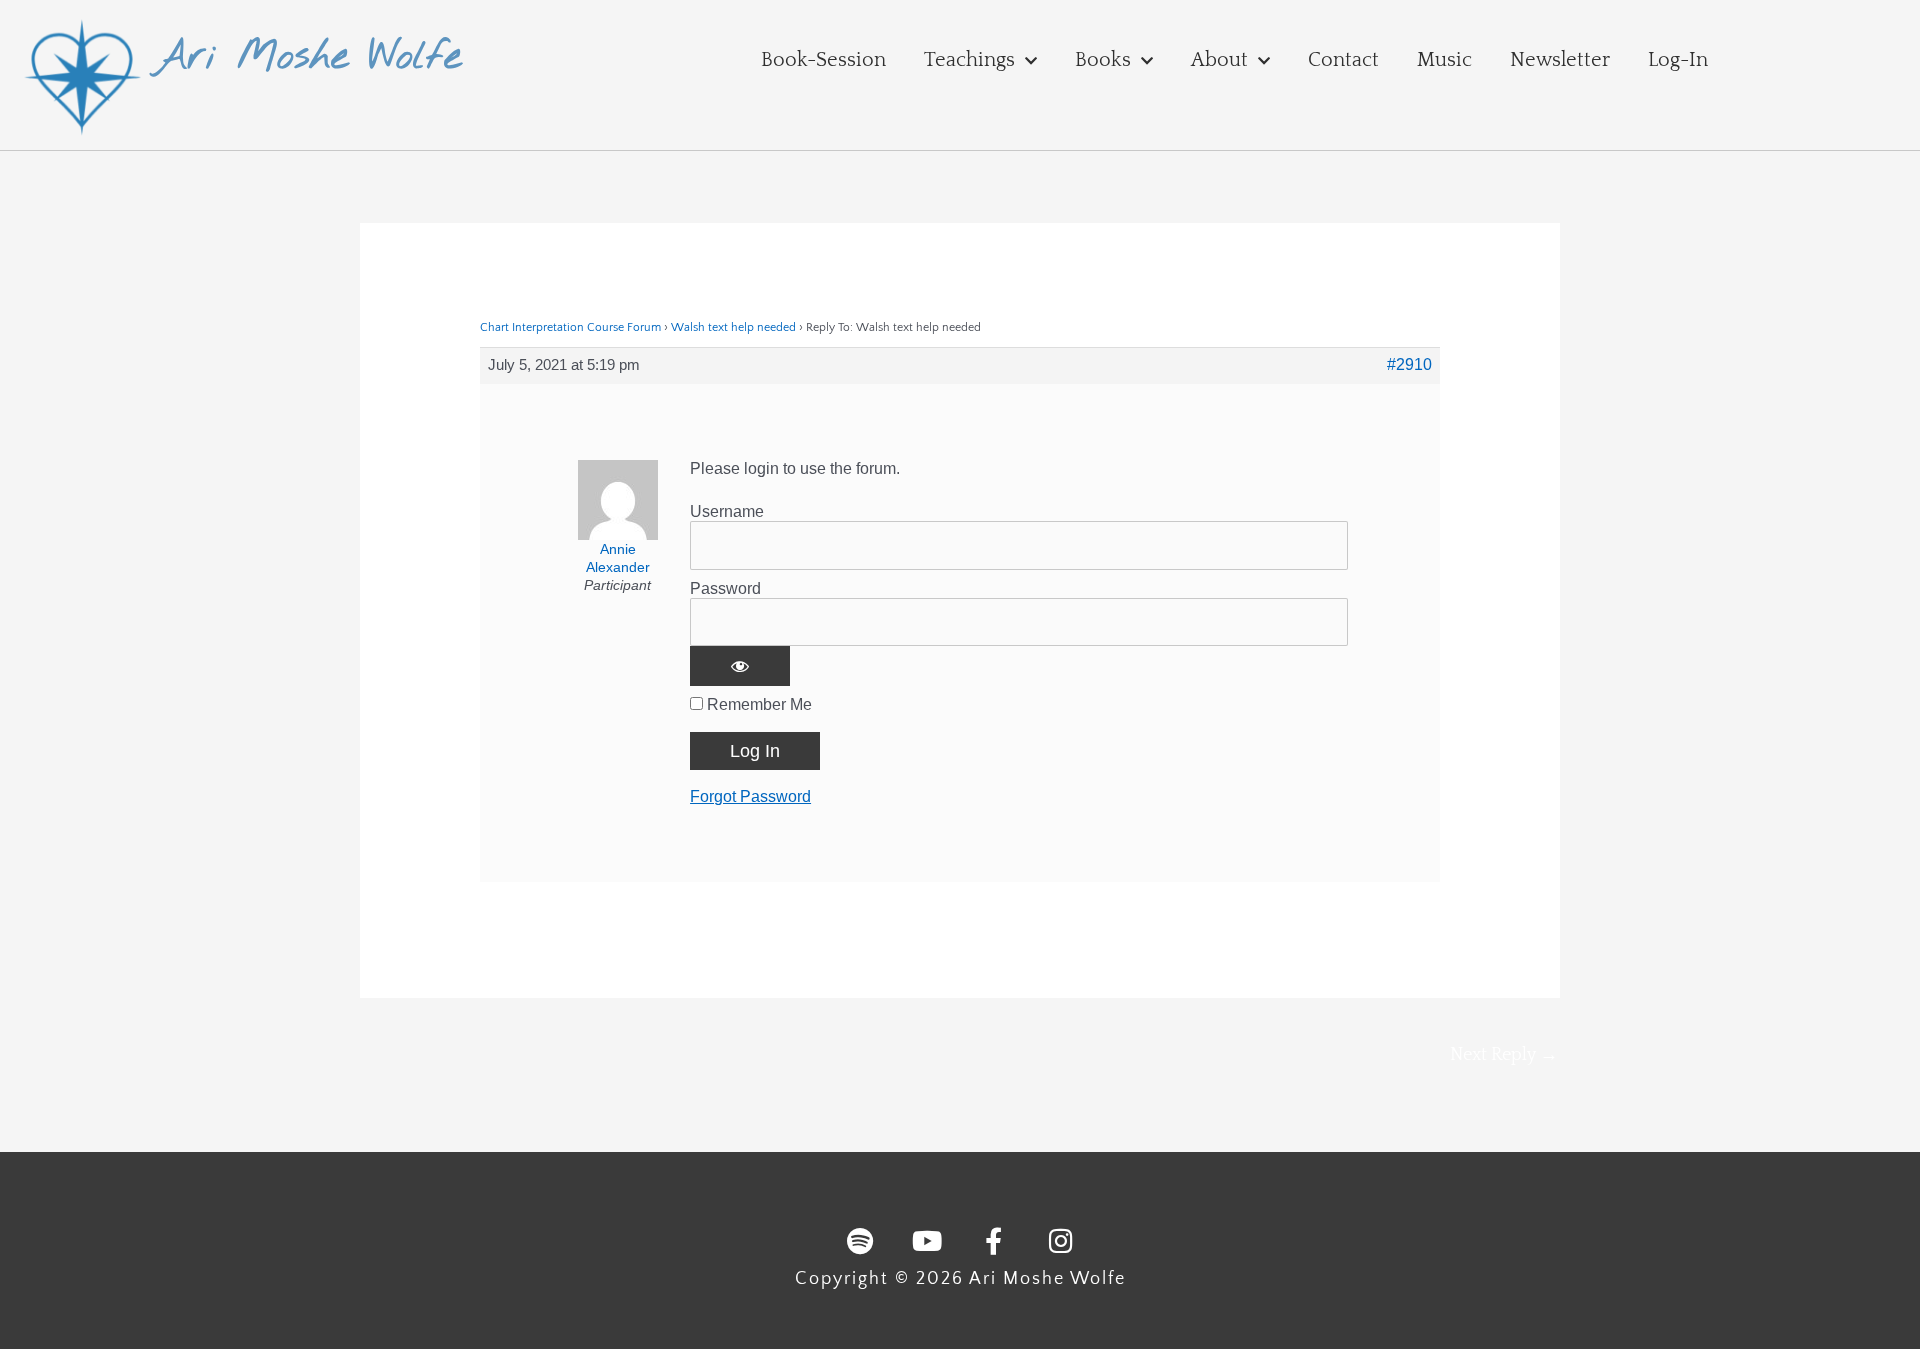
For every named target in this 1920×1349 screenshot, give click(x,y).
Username (727, 511)
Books (1103, 60)
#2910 (1409, 364)
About (1219, 60)
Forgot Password (750, 796)
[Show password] (740, 666)
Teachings (969, 60)
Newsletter (1560, 60)
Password (725, 588)
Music (1444, 60)
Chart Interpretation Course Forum (570, 327)
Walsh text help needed (733, 327)
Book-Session (823, 60)
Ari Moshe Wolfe (307, 57)
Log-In (1678, 60)
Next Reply (1504, 1055)
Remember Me (757, 704)
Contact (1343, 60)
